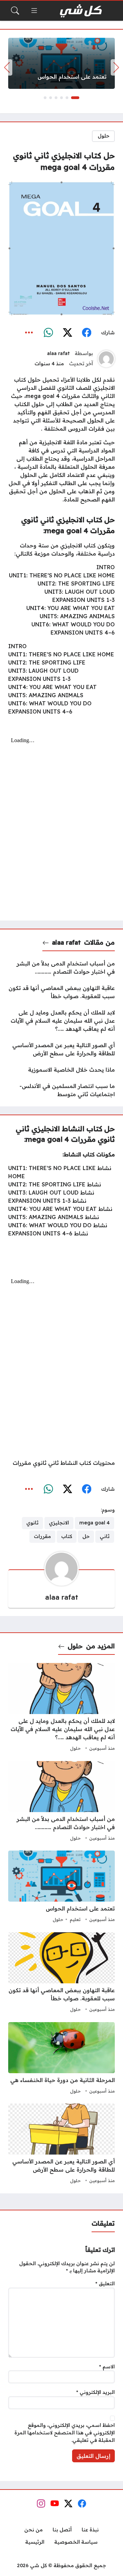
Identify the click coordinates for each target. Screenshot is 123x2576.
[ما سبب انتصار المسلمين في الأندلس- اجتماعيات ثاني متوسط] (61, 1090)
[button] (75, 98)
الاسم (107, 2367)
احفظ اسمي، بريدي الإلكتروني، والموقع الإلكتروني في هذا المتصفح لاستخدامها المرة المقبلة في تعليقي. (65, 2433)
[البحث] (15, 11)
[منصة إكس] (67, 333)
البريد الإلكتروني (95, 2392)
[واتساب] (48, 333)
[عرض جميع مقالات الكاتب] (106, 359)
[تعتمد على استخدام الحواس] (61, 63)
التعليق (105, 2284)
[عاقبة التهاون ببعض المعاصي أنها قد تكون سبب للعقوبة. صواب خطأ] (61, 992)
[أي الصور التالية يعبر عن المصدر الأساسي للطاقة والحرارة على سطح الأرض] (61, 1049)
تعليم (75, 1919)
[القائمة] (34, 11)
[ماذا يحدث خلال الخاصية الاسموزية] (61, 1070)
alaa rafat (58, 353)
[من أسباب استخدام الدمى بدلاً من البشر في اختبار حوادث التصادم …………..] (61, 967)
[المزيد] (29, 333)
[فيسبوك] (86, 333)
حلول (104, 136)
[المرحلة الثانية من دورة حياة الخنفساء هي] (61, 2059)
